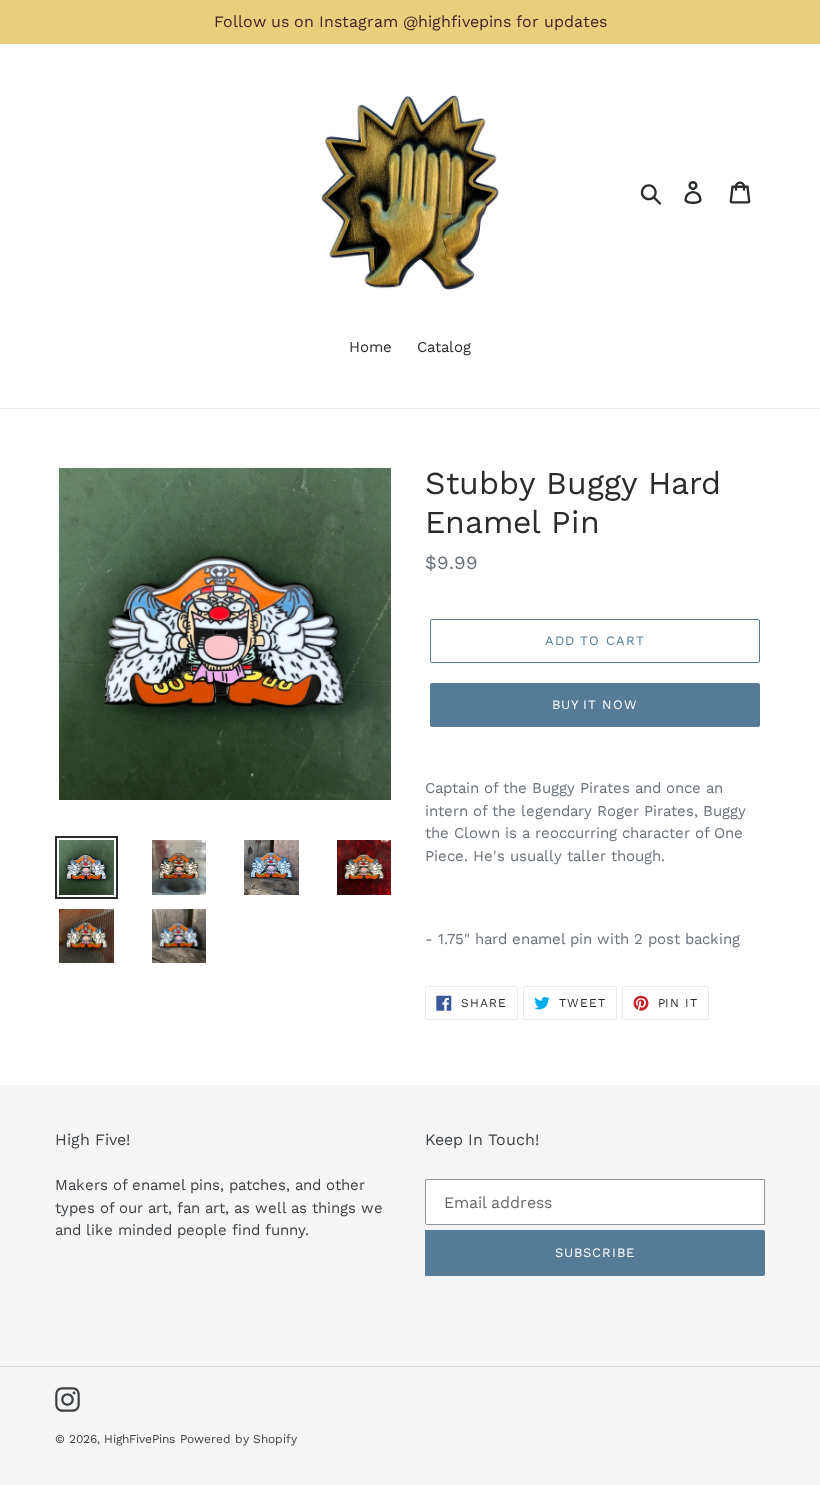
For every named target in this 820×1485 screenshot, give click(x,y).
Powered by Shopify (238, 1439)
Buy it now (595, 704)
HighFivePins (139, 1439)
